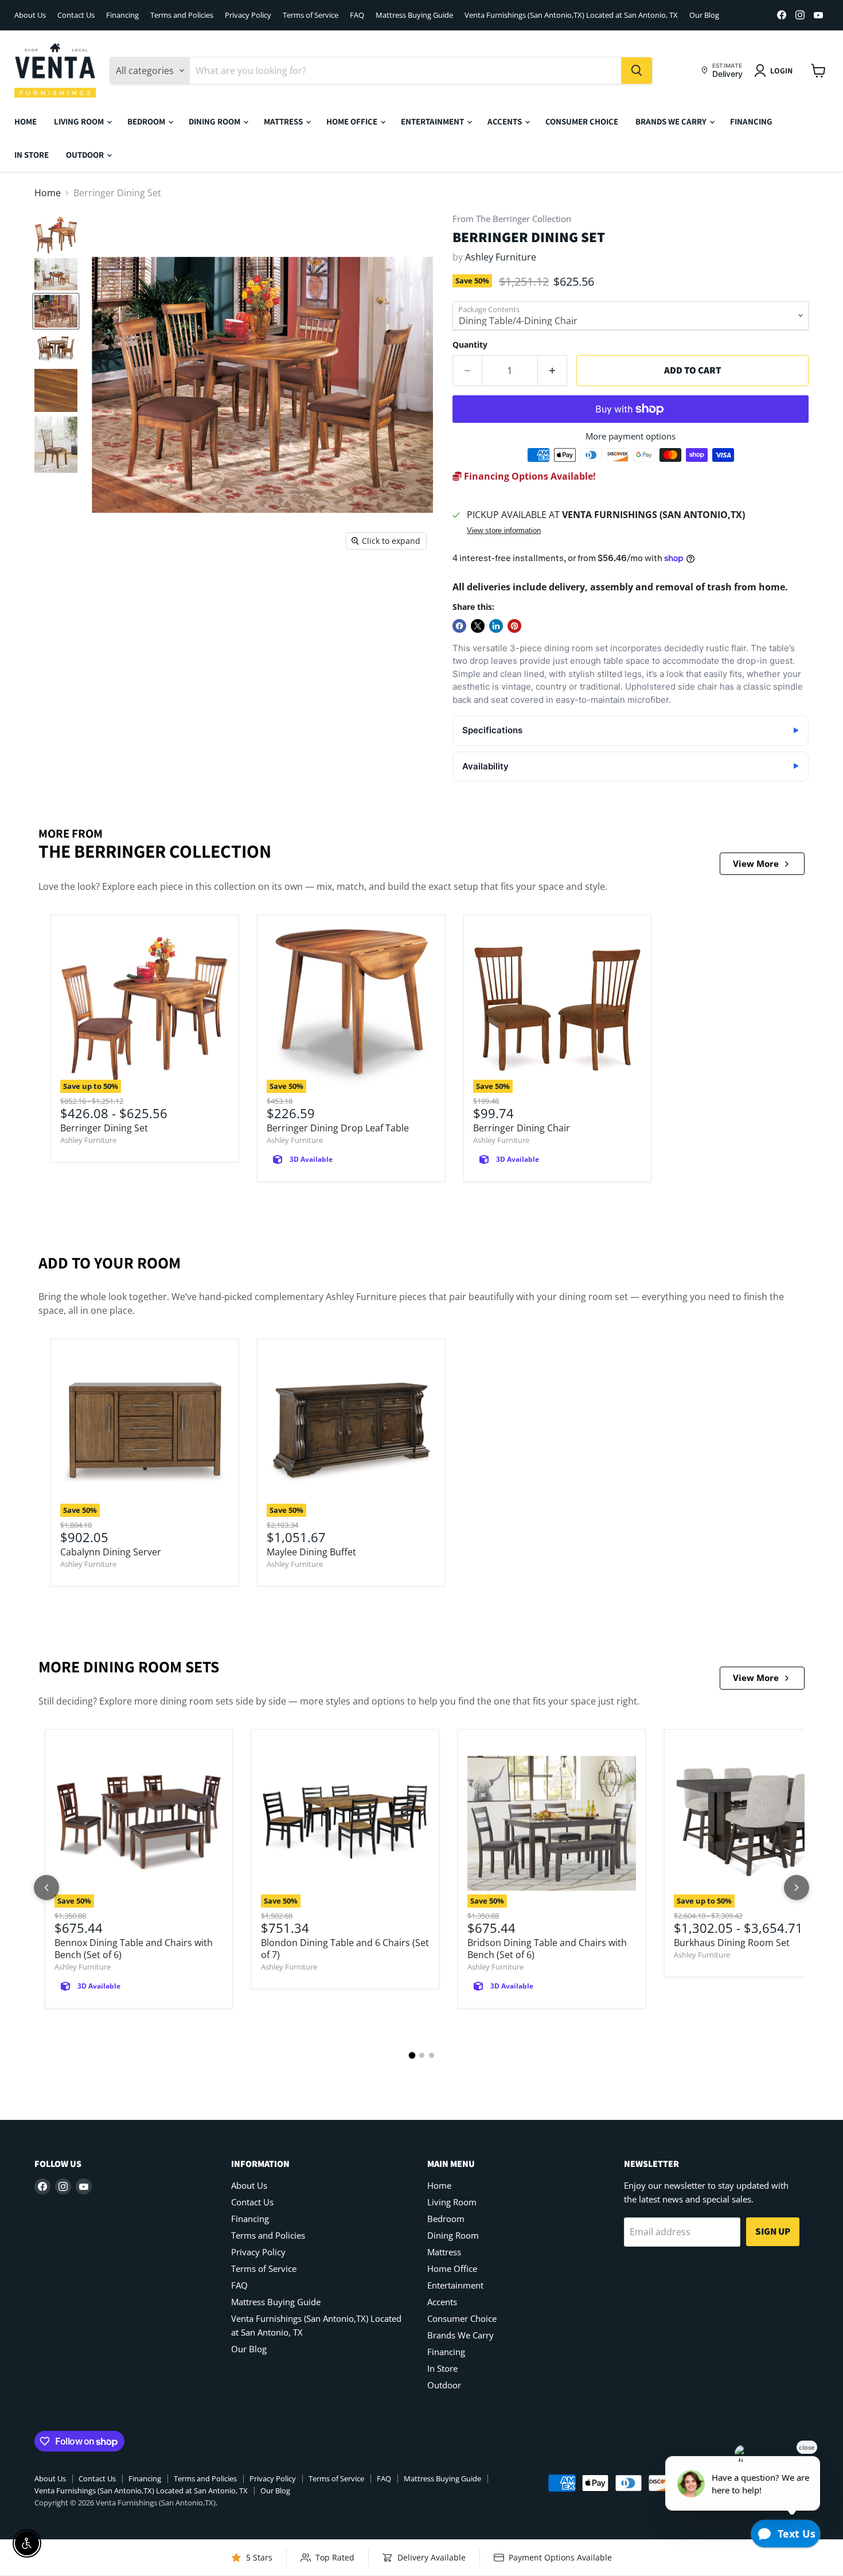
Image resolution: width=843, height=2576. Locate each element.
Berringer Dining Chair (522, 1128)
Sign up (773, 2231)
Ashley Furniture (501, 257)
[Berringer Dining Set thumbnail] (56, 235)
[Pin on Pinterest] (514, 626)
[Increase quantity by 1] (553, 371)
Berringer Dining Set (104, 1128)
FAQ (357, 15)
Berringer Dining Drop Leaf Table (338, 1128)
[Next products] (797, 1888)
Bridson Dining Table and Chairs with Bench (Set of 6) (547, 1949)
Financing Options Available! (529, 476)
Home (26, 121)
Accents (506, 121)
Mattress (284, 121)
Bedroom (147, 121)
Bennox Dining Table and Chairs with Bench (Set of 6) (134, 1949)
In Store (32, 155)
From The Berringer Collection (512, 219)
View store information (504, 531)
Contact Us (76, 15)
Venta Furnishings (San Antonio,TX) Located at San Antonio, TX (571, 15)
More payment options (631, 436)
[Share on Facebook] (459, 626)
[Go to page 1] (412, 2055)
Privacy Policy (248, 15)
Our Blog (704, 15)
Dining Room (215, 121)
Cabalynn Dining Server (111, 1552)
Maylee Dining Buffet (311, 1552)
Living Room (80, 121)
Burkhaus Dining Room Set (732, 1943)
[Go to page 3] (432, 2055)
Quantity (470, 345)
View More (756, 863)
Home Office (353, 121)
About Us (30, 15)
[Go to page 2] (422, 2055)
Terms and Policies (182, 15)
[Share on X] (478, 626)
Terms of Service (311, 15)
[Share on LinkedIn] (496, 626)
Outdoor (86, 155)
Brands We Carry (672, 121)
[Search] (637, 71)
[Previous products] (46, 1888)
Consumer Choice (582, 121)
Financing (122, 15)
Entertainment (433, 121)
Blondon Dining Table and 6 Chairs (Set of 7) (345, 1949)
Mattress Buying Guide (414, 15)
